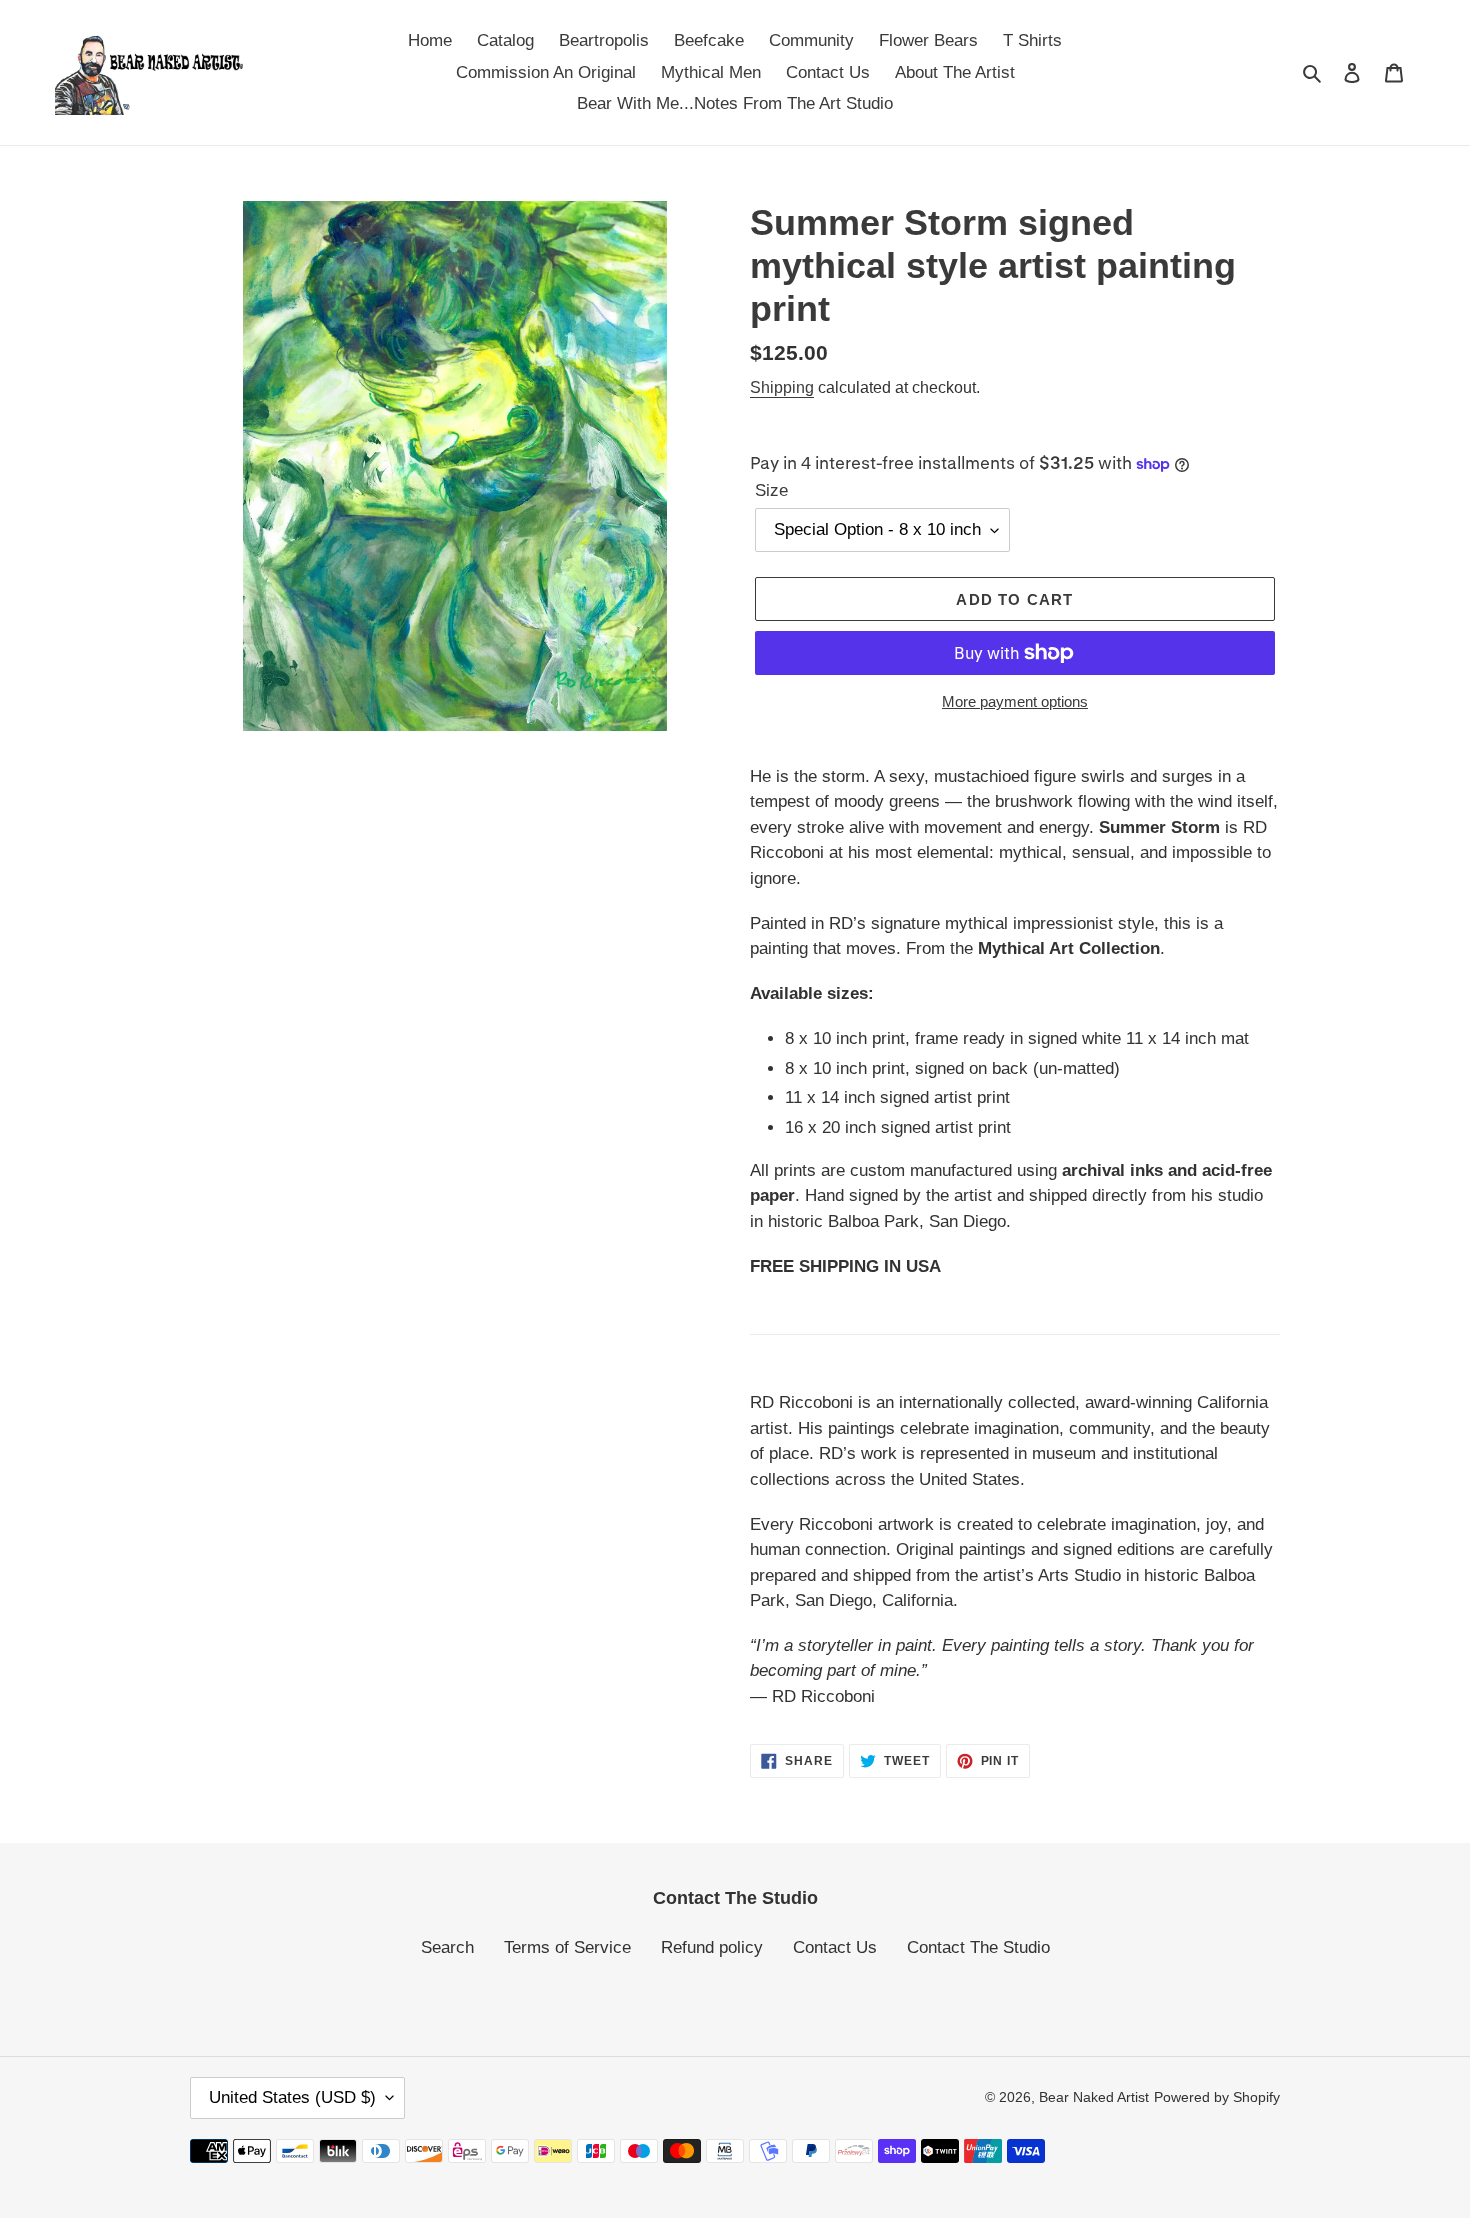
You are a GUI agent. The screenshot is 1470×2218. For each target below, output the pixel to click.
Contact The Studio (978, 1947)
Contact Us (835, 1947)
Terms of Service (567, 1947)
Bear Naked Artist (1094, 2097)
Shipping (782, 387)
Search (447, 1947)
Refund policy (712, 1947)
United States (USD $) (292, 2097)
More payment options (1015, 701)
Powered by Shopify (1217, 2097)
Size (771, 490)
